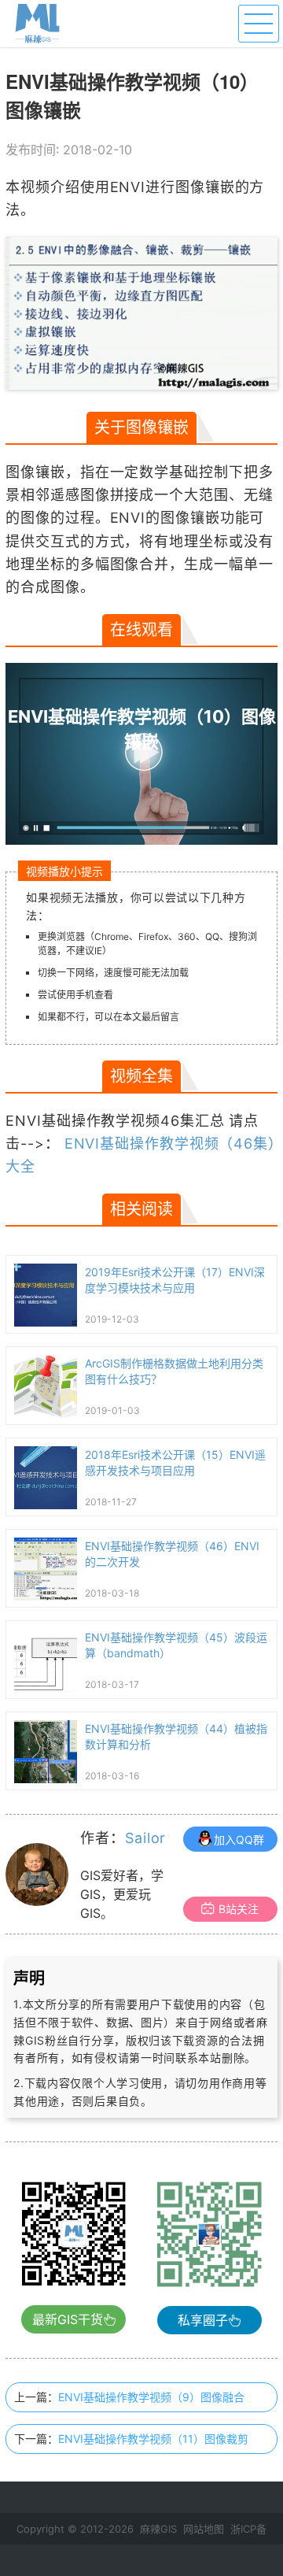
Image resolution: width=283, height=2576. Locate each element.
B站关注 (239, 1909)
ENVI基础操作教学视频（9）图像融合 (151, 2397)
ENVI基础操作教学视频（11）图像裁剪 (153, 2439)
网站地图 (204, 2529)
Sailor (145, 1838)
